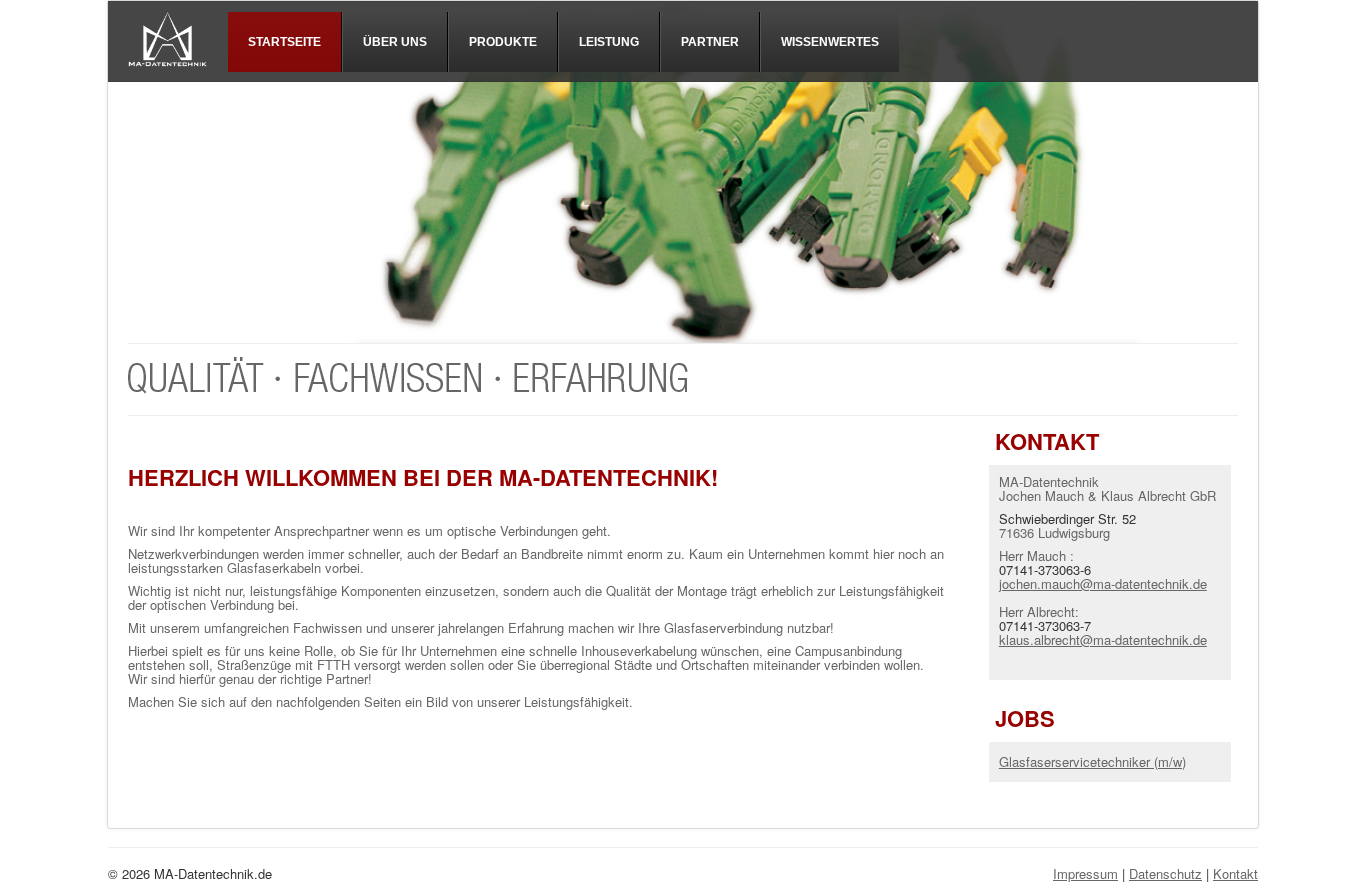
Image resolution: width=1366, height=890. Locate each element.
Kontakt (1235, 873)
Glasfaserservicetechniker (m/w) (1092, 761)
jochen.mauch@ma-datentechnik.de (1103, 583)
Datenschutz (1165, 873)
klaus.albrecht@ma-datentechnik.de (1103, 639)
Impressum (1085, 873)
